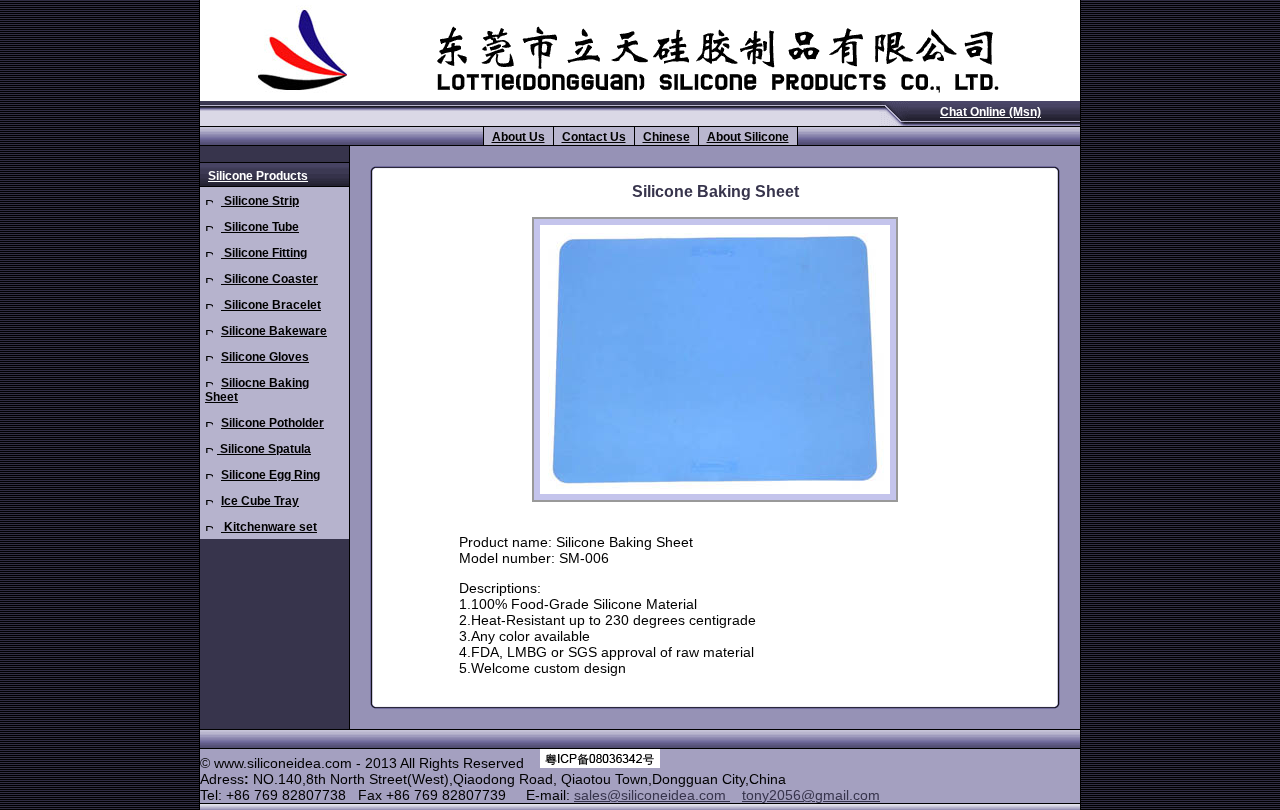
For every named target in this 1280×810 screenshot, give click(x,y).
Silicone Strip (260, 201)
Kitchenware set (269, 527)
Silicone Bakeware (274, 331)
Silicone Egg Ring (270, 475)
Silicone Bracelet (271, 305)
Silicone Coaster (269, 279)
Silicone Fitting (264, 253)
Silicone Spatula (264, 449)
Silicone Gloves (265, 357)
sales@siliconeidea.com (652, 795)
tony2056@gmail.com (811, 795)
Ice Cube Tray (260, 501)
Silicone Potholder (272, 423)
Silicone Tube (260, 227)
